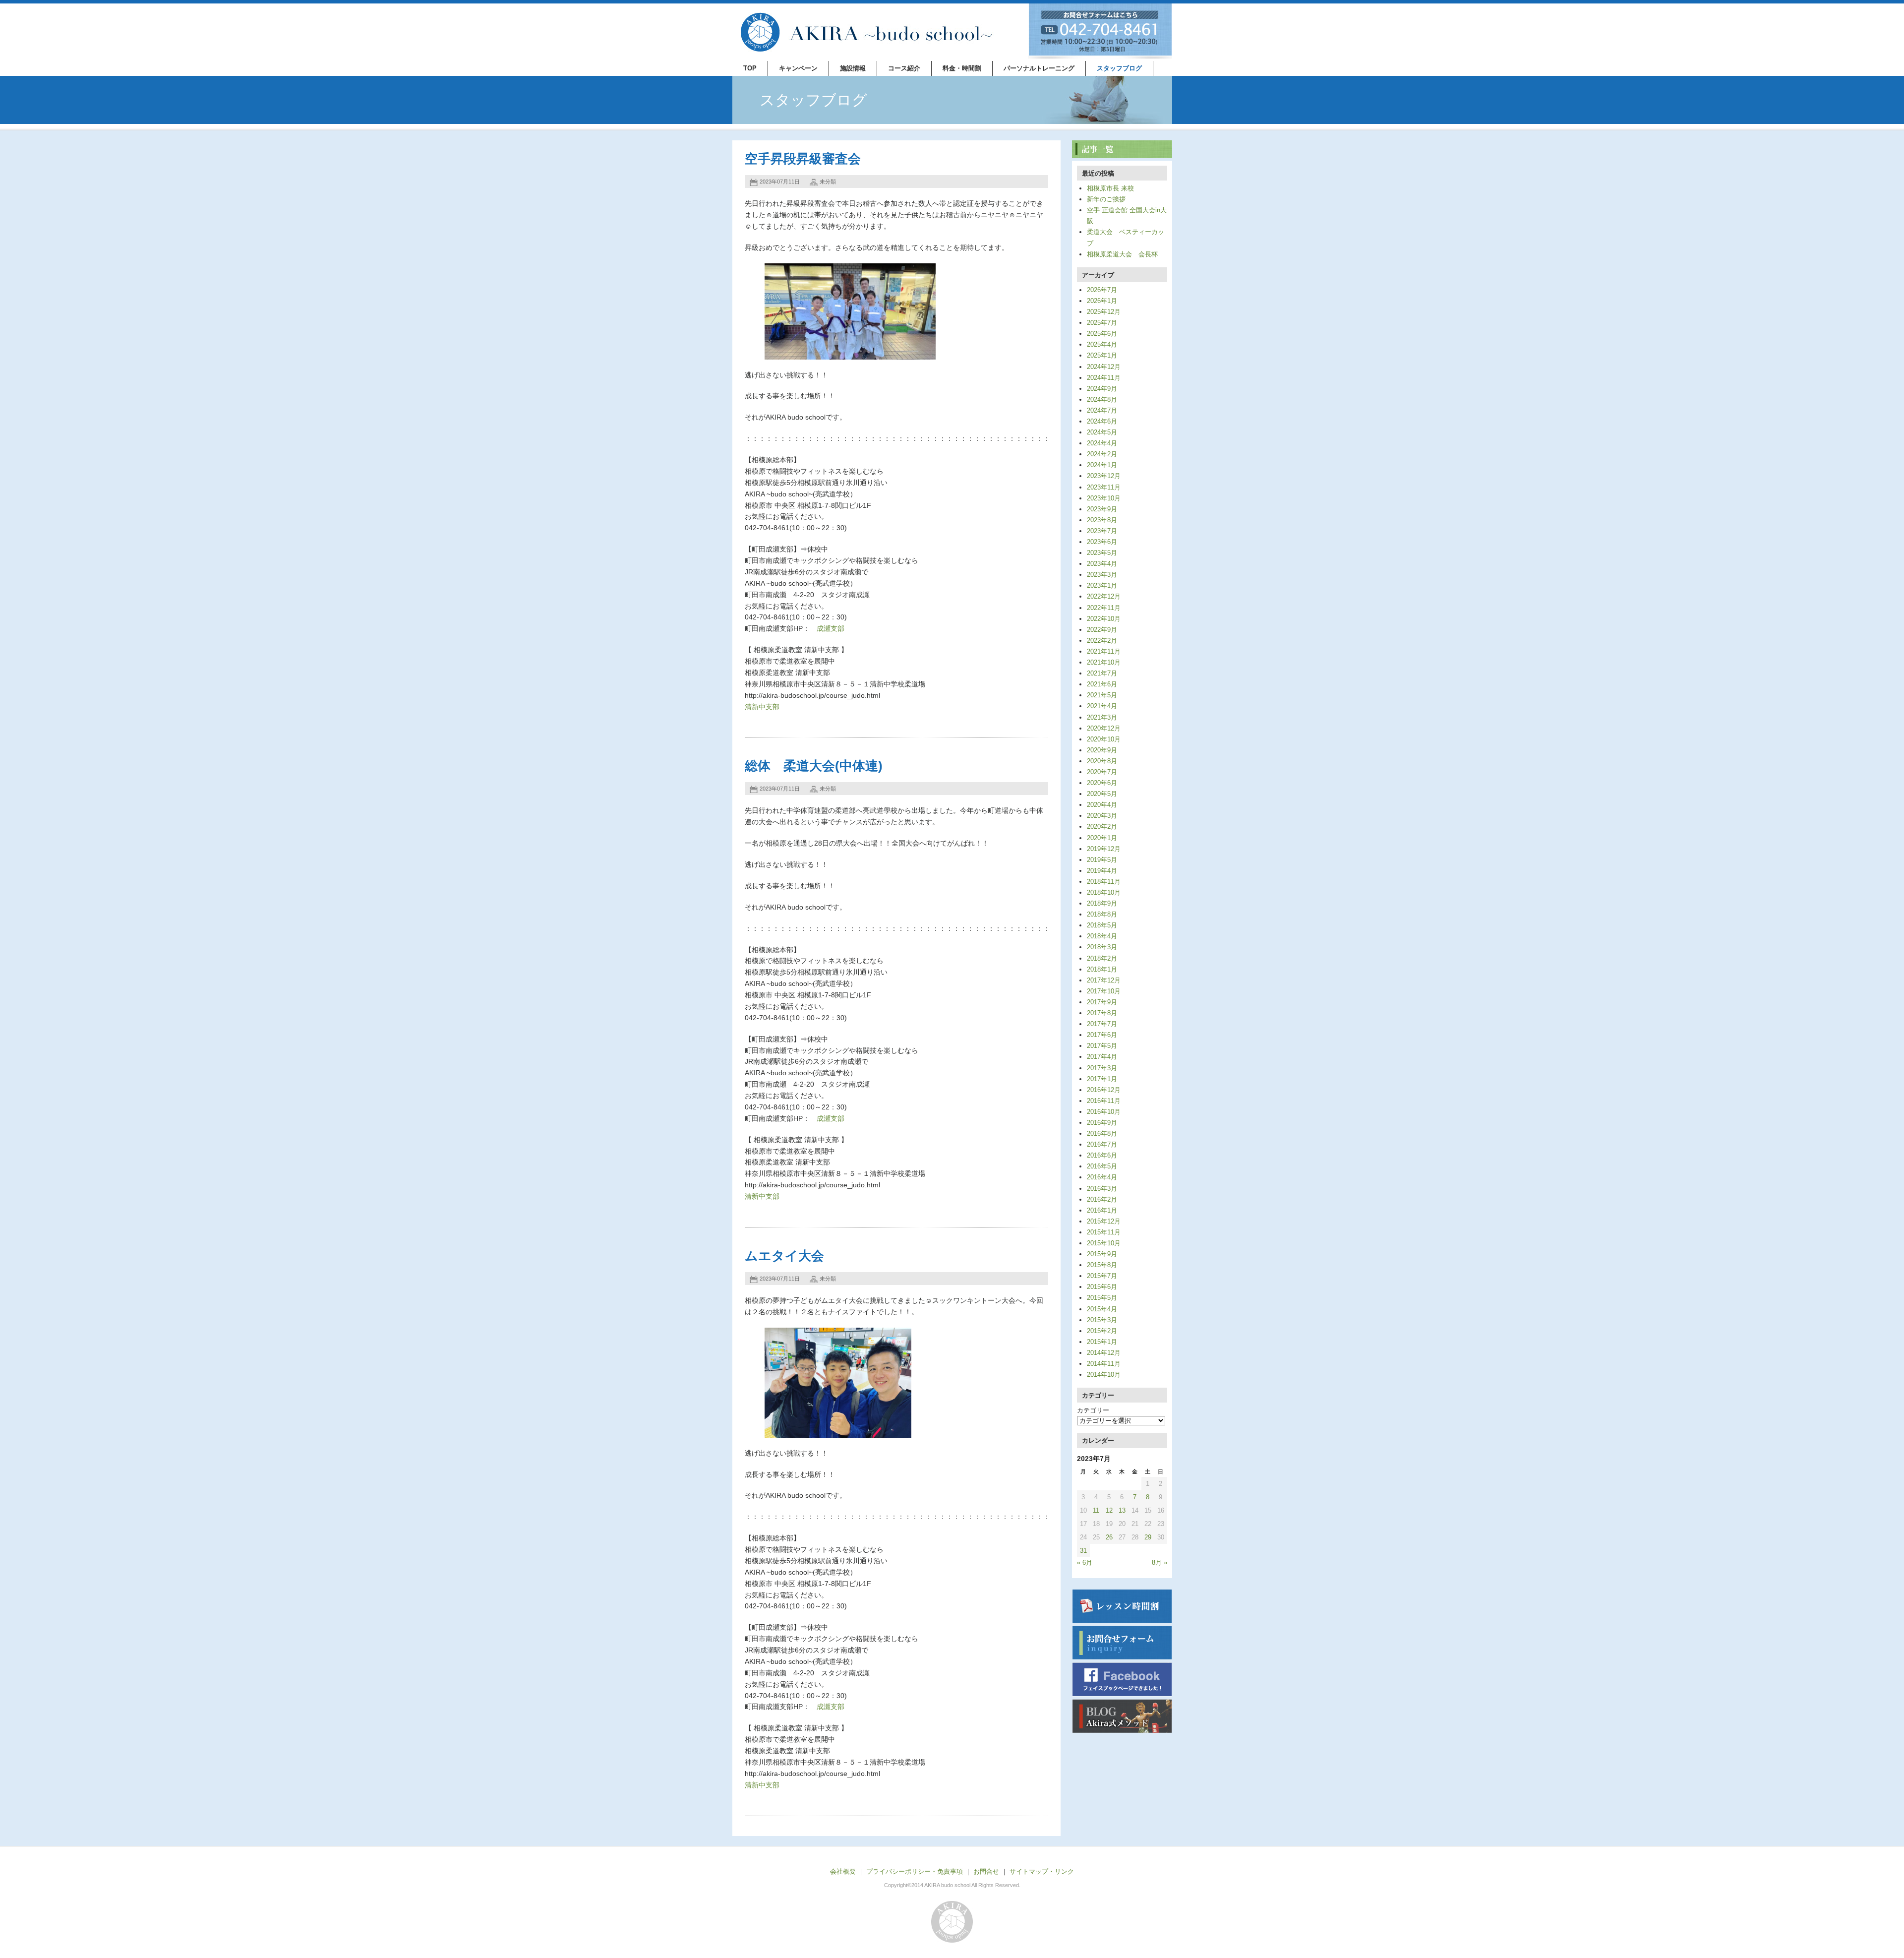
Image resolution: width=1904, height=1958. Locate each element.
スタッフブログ (1119, 68)
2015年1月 (1102, 1342)
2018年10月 (1104, 892)
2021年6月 (1102, 684)
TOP (750, 68)
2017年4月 (1102, 1057)
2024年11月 (1104, 378)
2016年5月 (1102, 1166)
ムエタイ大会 (784, 1256)
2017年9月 (1102, 1002)
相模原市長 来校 (1110, 188)
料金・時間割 (962, 68)
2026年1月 (1102, 301)
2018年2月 (1102, 958)
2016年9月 (1102, 1123)
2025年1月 (1102, 355)
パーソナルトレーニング (1039, 68)
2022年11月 (1104, 608)
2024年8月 (1102, 399)
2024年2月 (1102, 454)
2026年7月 (1102, 290)
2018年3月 (1102, 947)
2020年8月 (1102, 761)
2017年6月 (1102, 1035)
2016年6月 (1102, 1155)
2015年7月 (1102, 1276)
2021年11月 (1104, 651)
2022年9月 (1102, 630)
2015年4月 (1102, 1309)
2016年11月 (1104, 1101)
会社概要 (843, 1871)
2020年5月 (1102, 794)
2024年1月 (1102, 465)
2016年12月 (1104, 1090)
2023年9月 (1102, 509)
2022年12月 (1104, 596)
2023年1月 (1102, 585)
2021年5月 (1102, 695)
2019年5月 (1102, 860)
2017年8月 (1102, 1013)
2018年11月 (1104, 882)
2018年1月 (1102, 969)
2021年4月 (1102, 706)
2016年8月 (1102, 1133)
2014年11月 (1104, 1364)
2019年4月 (1102, 871)
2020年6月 (1102, 783)
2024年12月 (1104, 367)
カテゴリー (1093, 1410)
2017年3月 (1102, 1068)
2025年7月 (1102, 323)
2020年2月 (1102, 826)
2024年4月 (1102, 443)
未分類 (828, 182)
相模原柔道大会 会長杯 (1122, 254)
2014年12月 (1104, 1353)
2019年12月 (1104, 849)
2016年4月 (1102, 1177)
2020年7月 (1102, 772)
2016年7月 (1102, 1144)
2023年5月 (1102, 553)
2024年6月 (1102, 421)
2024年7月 (1102, 410)
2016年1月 (1102, 1210)
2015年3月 (1102, 1320)
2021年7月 (1102, 673)
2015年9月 (1102, 1254)
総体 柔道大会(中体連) (814, 766)
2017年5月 (1102, 1046)
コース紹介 (904, 68)
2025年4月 (1102, 344)
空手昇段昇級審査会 (803, 159)
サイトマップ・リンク (1042, 1871)
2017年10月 (1104, 991)
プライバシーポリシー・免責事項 (915, 1871)
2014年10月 (1104, 1375)
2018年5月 (1102, 925)
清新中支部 (762, 707)
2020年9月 (1102, 750)
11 (1096, 1510)
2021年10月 (1104, 662)
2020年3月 (1102, 816)
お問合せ (986, 1871)
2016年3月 (1102, 1189)
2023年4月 (1102, 564)
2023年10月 (1104, 498)
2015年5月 (1102, 1298)
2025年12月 (1104, 312)
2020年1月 (1102, 838)
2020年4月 (1102, 805)
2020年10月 (1104, 739)
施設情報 (853, 68)
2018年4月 (1102, 936)
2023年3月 (1102, 575)
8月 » (1160, 1562)
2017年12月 (1104, 980)
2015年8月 (1102, 1265)
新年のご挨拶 (1106, 199)
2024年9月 (1102, 389)
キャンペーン (798, 68)
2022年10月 (1104, 619)
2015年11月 (1104, 1232)
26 (1109, 1537)
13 (1122, 1510)
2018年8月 (1102, 914)
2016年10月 (1104, 1112)
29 (1148, 1537)
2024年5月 (1102, 432)
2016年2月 (1102, 1199)
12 (1109, 1510)
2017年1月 (1102, 1079)
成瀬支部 (831, 628)
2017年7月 (1102, 1024)
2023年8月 (1102, 520)
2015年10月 (1104, 1243)
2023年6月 (1102, 542)
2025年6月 (1102, 334)
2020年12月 (1104, 728)
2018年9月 (1102, 903)
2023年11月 (1104, 487)
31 (1083, 1551)
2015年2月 (1102, 1331)
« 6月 (1085, 1562)
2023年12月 (1104, 476)
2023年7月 (1102, 531)
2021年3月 (1102, 717)
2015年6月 (1102, 1287)
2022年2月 (1102, 641)
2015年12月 (1104, 1221)
